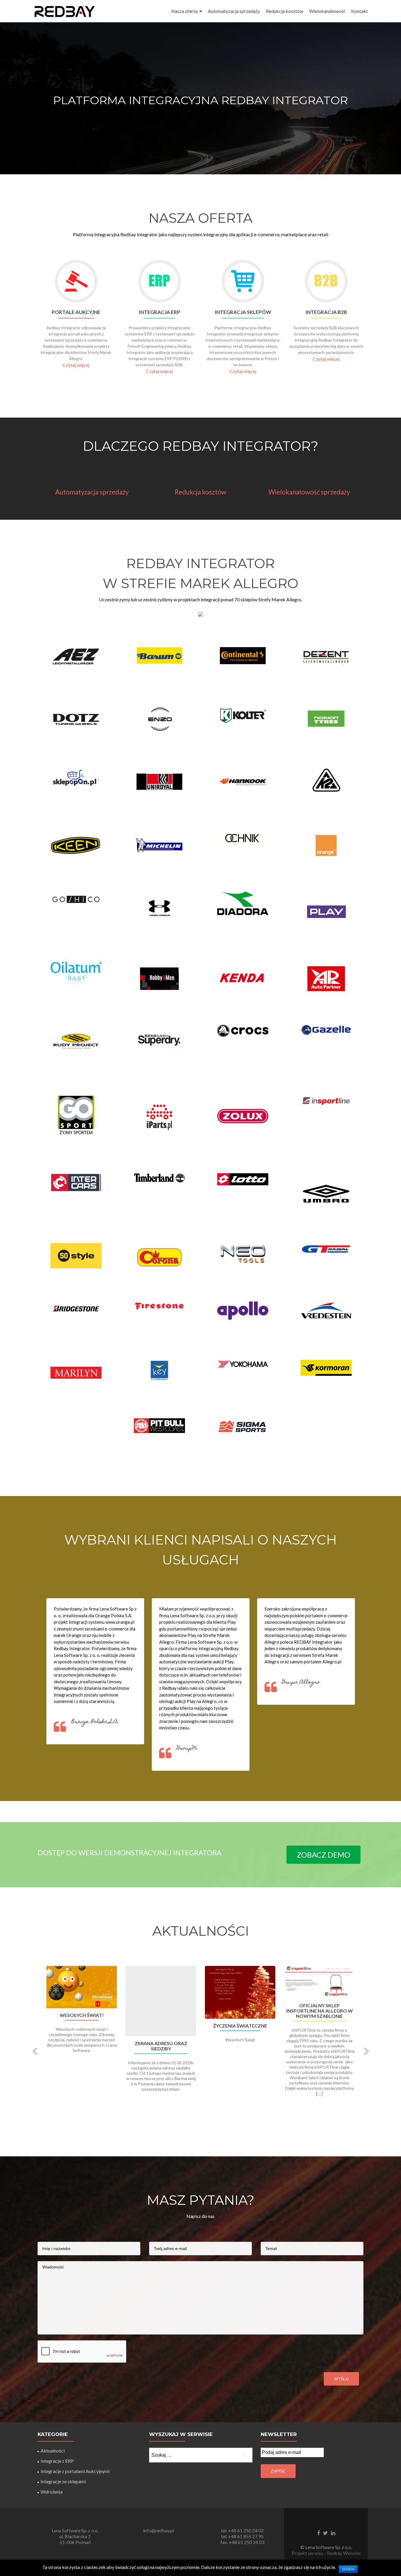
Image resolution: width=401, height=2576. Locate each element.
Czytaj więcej (76, 365)
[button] (35, 2051)
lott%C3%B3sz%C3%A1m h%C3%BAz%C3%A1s (61, 220)
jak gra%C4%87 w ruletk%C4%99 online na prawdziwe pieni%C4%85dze (201, 149)
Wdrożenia (52, 2492)
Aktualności (53, 2451)
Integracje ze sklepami (63, 2481)
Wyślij (341, 2379)
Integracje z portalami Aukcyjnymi (75, 2471)
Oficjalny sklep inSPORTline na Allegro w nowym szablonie (320, 2011)
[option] (201, 2047)
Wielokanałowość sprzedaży (309, 492)
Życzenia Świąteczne (240, 2026)
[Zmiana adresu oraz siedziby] (161, 2001)
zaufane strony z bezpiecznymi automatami (60, 28)
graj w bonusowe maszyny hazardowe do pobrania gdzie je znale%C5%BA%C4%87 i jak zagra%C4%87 (201, 163)
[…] (319, 2093)
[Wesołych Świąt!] (82, 1987)
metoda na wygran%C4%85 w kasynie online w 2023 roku (97, 49)
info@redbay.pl (159, 2530)
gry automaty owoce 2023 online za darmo (201, 81)
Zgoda (348, 2569)
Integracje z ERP (57, 2461)
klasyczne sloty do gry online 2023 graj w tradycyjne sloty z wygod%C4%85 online (139, 42)
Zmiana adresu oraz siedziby (161, 2046)
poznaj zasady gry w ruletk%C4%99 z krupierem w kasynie (201, 101)
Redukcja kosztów (285, 11)
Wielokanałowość (327, 11)
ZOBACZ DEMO (324, 1855)
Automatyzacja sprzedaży (234, 11)
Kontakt (359, 11)
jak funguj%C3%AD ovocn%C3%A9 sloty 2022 (231, 248)
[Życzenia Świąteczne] (240, 1992)
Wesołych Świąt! (82, 2015)
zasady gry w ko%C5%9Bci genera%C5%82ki (201, 177)
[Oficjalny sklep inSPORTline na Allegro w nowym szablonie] (319, 1982)
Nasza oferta (184, 11)
